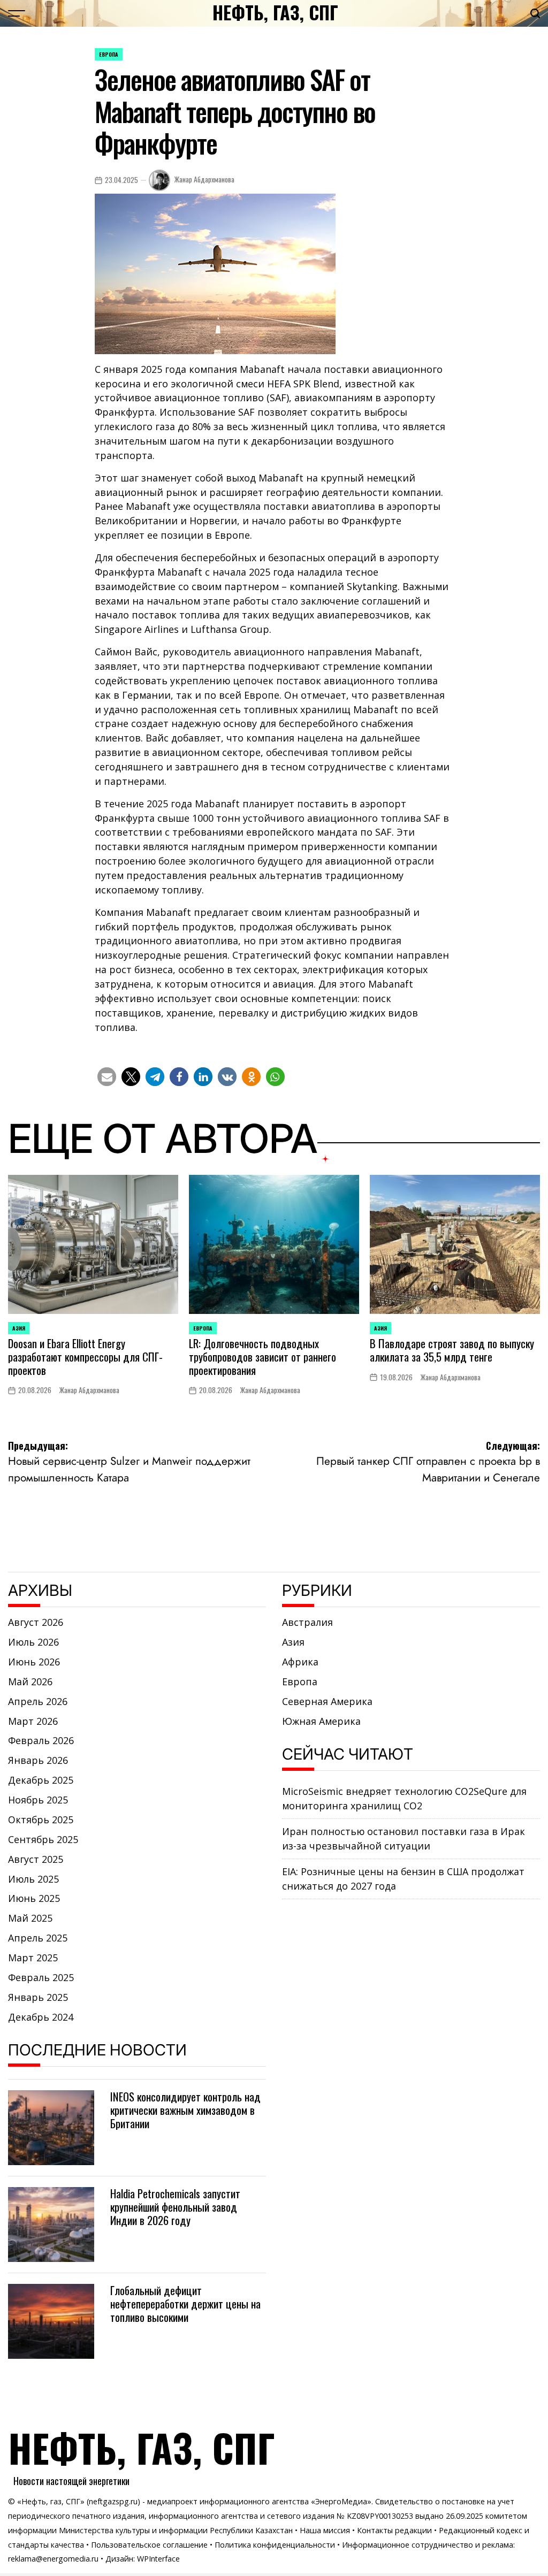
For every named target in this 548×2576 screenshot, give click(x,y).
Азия (19, 1328)
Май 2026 (30, 1681)
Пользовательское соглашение (149, 2545)
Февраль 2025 (41, 1977)
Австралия (307, 1622)
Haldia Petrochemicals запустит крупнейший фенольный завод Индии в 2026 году (175, 2207)
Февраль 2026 (41, 1740)
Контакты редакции (394, 2530)
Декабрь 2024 (41, 2017)
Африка (300, 1662)
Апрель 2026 (38, 1701)
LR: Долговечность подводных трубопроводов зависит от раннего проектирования (262, 1356)
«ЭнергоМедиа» (341, 2501)
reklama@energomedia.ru (53, 2559)
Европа (109, 54)
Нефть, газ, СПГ (275, 12)
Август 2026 (36, 1622)
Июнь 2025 (34, 1898)
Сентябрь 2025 (43, 1839)
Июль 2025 (33, 1879)
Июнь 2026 (34, 1662)
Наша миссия (325, 2530)
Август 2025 (36, 1859)
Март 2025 (33, 1958)
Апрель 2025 (38, 1938)
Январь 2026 (38, 1760)
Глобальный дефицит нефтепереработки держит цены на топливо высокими (185, 2303)
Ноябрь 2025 (38, 1800)
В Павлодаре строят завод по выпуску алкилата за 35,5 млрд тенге (452, 1350)
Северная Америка (327, 1701)
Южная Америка (321, 1721)
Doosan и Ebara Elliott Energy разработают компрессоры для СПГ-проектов (85, 1356)
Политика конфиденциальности (275, 2545)
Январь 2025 (38, 1997)
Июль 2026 (33, 1642)
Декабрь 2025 (41, 1780)
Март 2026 (33, 1721)
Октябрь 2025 (41, 1820)
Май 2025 (30, 1918)
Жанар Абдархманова (204, 179)
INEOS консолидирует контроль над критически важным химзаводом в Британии (185, 2110)
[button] (107, 1077)
